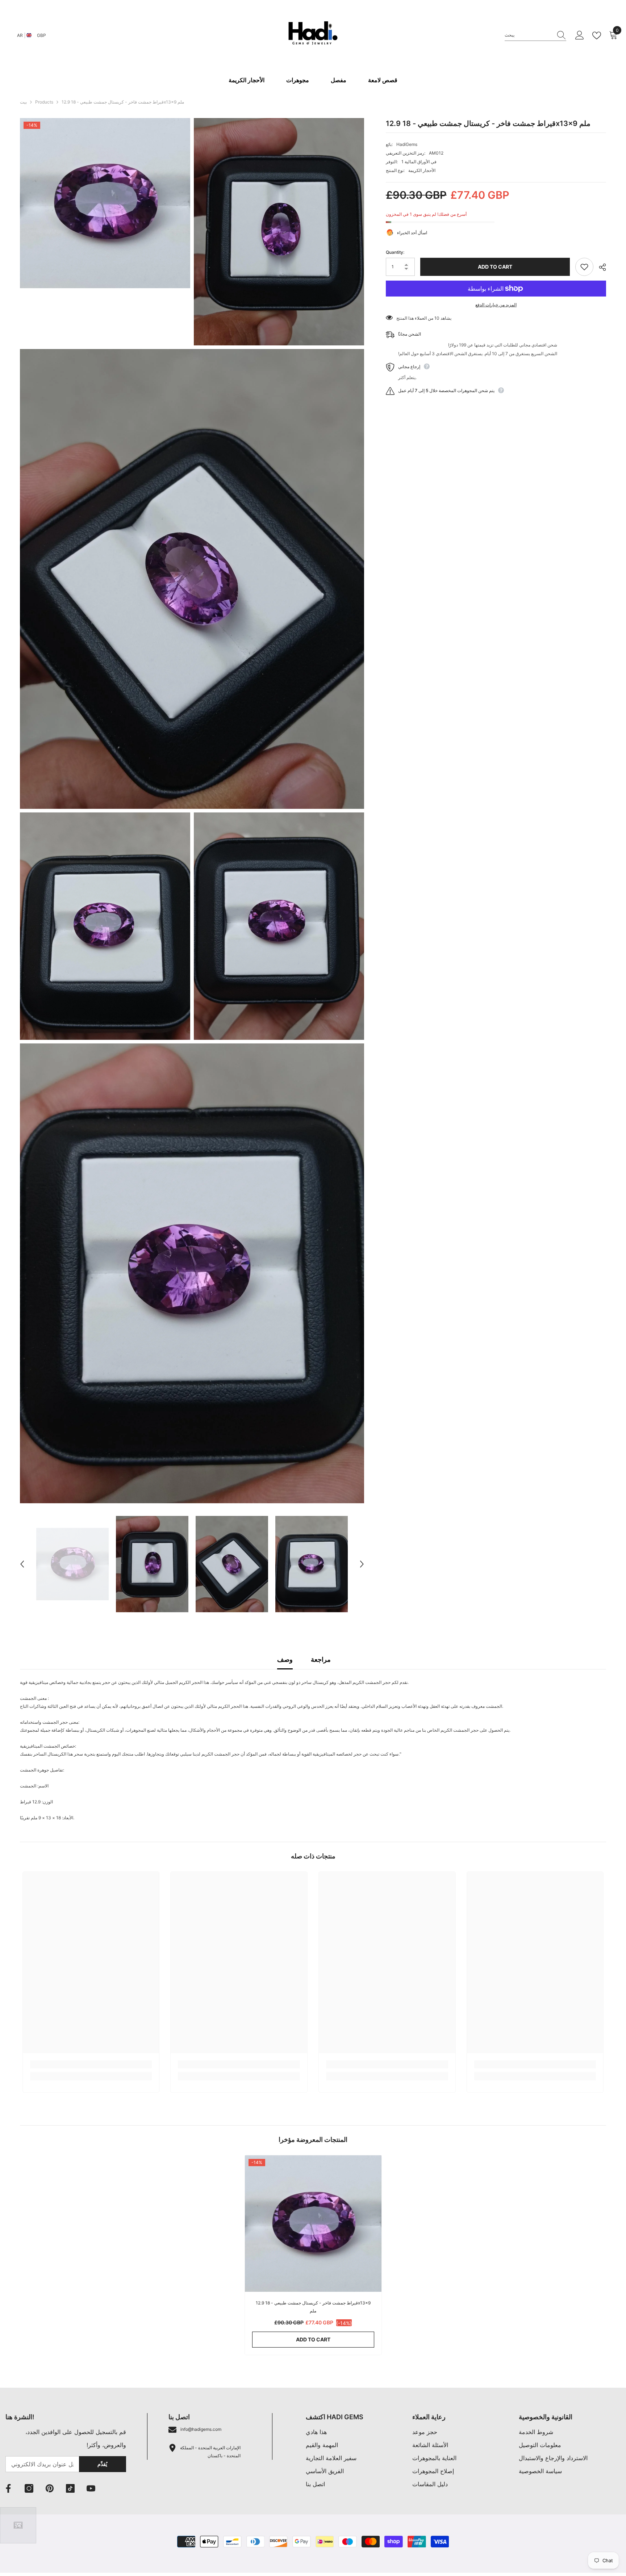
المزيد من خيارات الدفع (496, 305)
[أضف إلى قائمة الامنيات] (584, 267)
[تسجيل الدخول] (580, 35)
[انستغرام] (29, 2488)
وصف (285, 1659)
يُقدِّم (102, 2464)
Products (44, 102)
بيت (23, 102)
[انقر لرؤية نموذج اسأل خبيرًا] (18, 2525)
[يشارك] (600, 267)
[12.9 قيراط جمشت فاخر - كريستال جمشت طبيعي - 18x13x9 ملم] (313, 2224)
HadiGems (407, 144)
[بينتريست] (50, 2488)
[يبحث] (535, 35)
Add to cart (493, 267)
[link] (91, 2064)
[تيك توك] (70, 2488)
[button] (22, 1564)
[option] (72, 1564)
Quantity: (395, 252)
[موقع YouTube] (91, 2488)
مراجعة (321, 1659)
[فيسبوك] (8, 2488)
